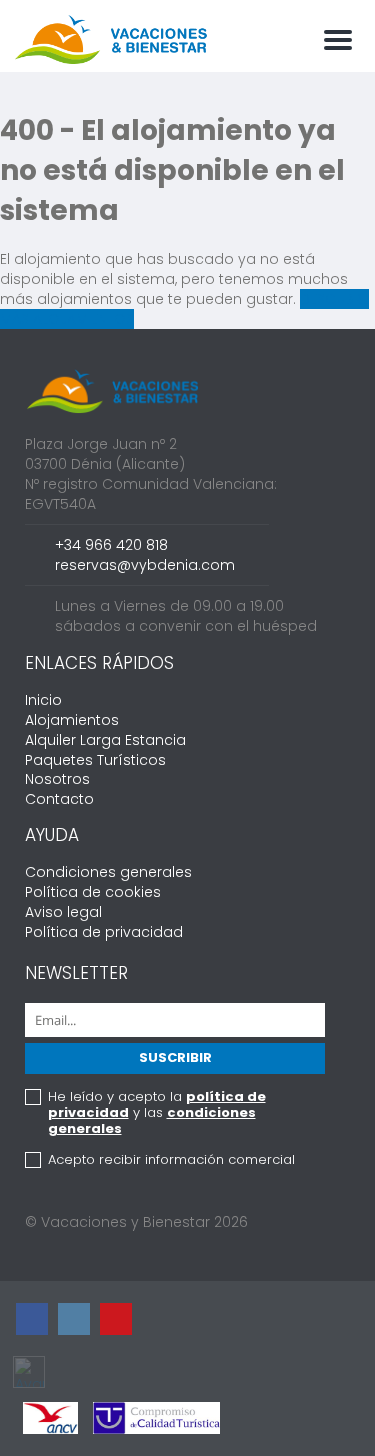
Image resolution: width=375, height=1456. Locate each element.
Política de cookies (93, 892)
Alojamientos (72, 720)
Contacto (59, 799)
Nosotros (57, 779)
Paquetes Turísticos (95, 760)
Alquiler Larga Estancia (105, 740)
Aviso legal (63, 912)
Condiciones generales (108, 872)
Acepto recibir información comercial (171, 1160)
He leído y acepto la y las (157, 1113)
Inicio (43, 700)
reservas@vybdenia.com (145, 565)
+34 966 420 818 (111, 545)
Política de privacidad (104, 932)
